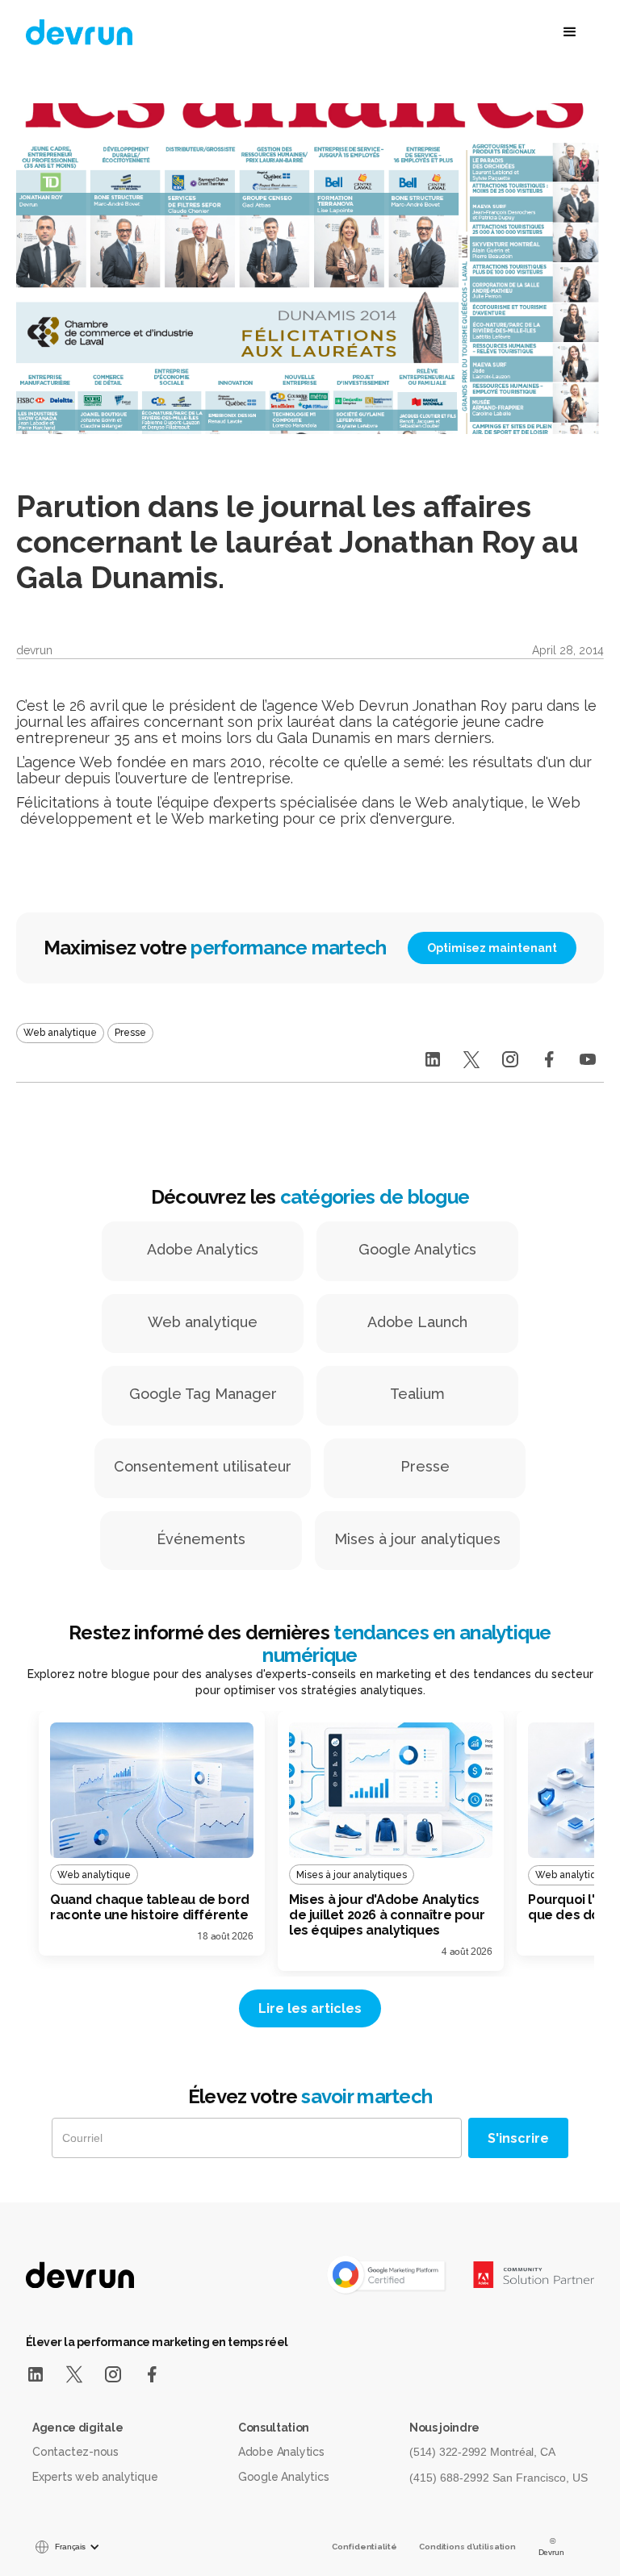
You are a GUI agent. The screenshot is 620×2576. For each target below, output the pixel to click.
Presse (425, 1466)
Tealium (417, 1394)
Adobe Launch (417, 1322)
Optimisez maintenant (492, 948)
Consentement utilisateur (203, 1466)
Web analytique (203, 1322)
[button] (488, 32)
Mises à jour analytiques (417, 1539)
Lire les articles (310, 2008)
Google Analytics (417, 1249)
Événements (201, 1539)
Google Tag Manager (203, 1394)
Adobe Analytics (203, 1249)
